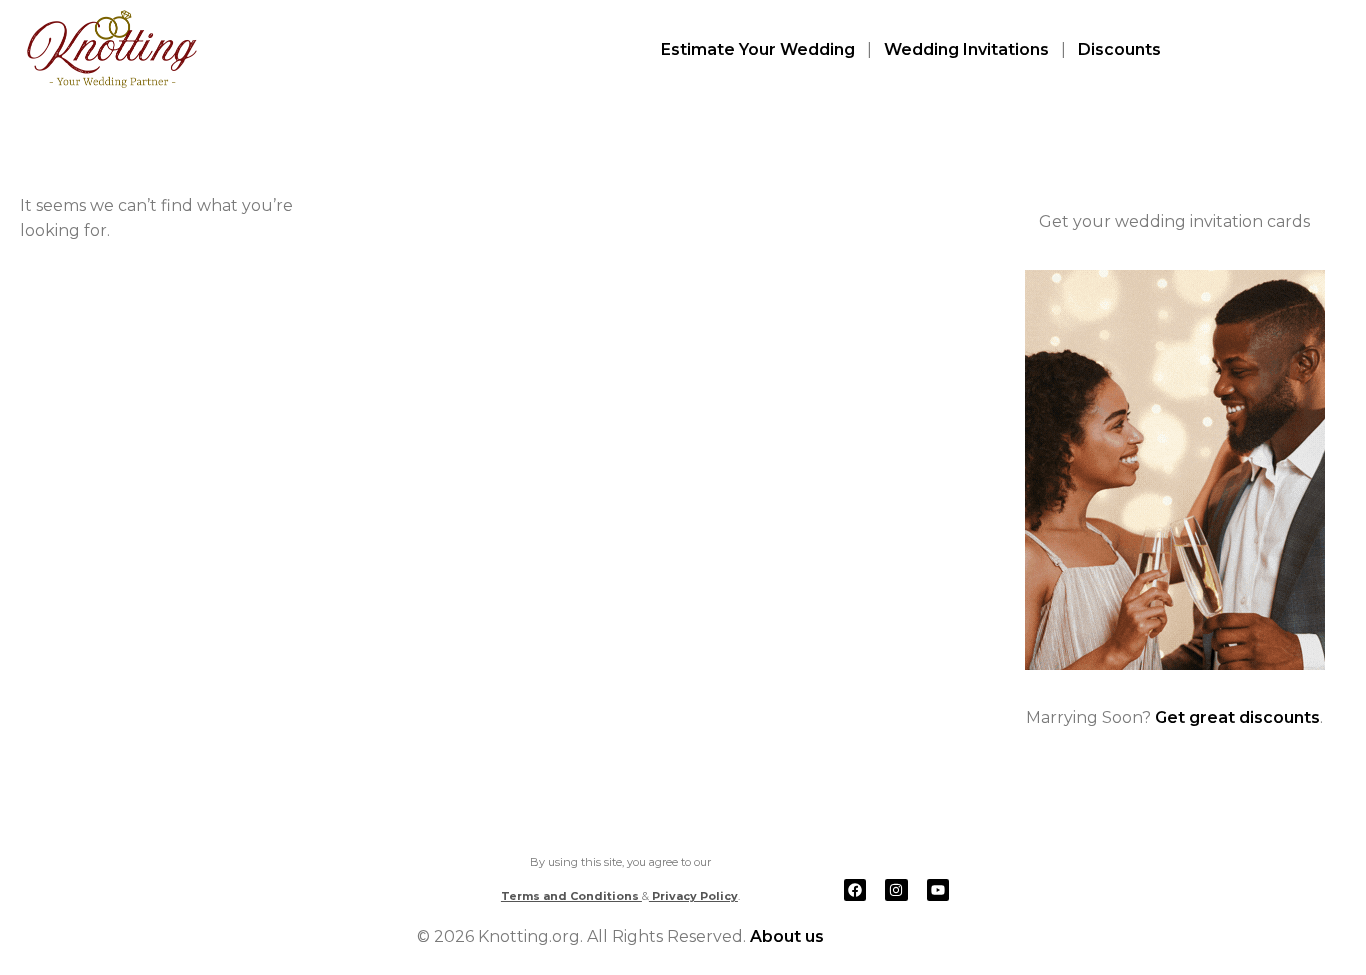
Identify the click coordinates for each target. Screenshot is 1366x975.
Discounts (1119, 49)
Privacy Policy (693, 896)
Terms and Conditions (571, 896)
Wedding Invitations (966, 49)
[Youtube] (938, 890)
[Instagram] (896, 890)
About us (787, 936)
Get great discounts (1237, 717)
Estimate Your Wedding (758, 49)
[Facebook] (855, 890)
